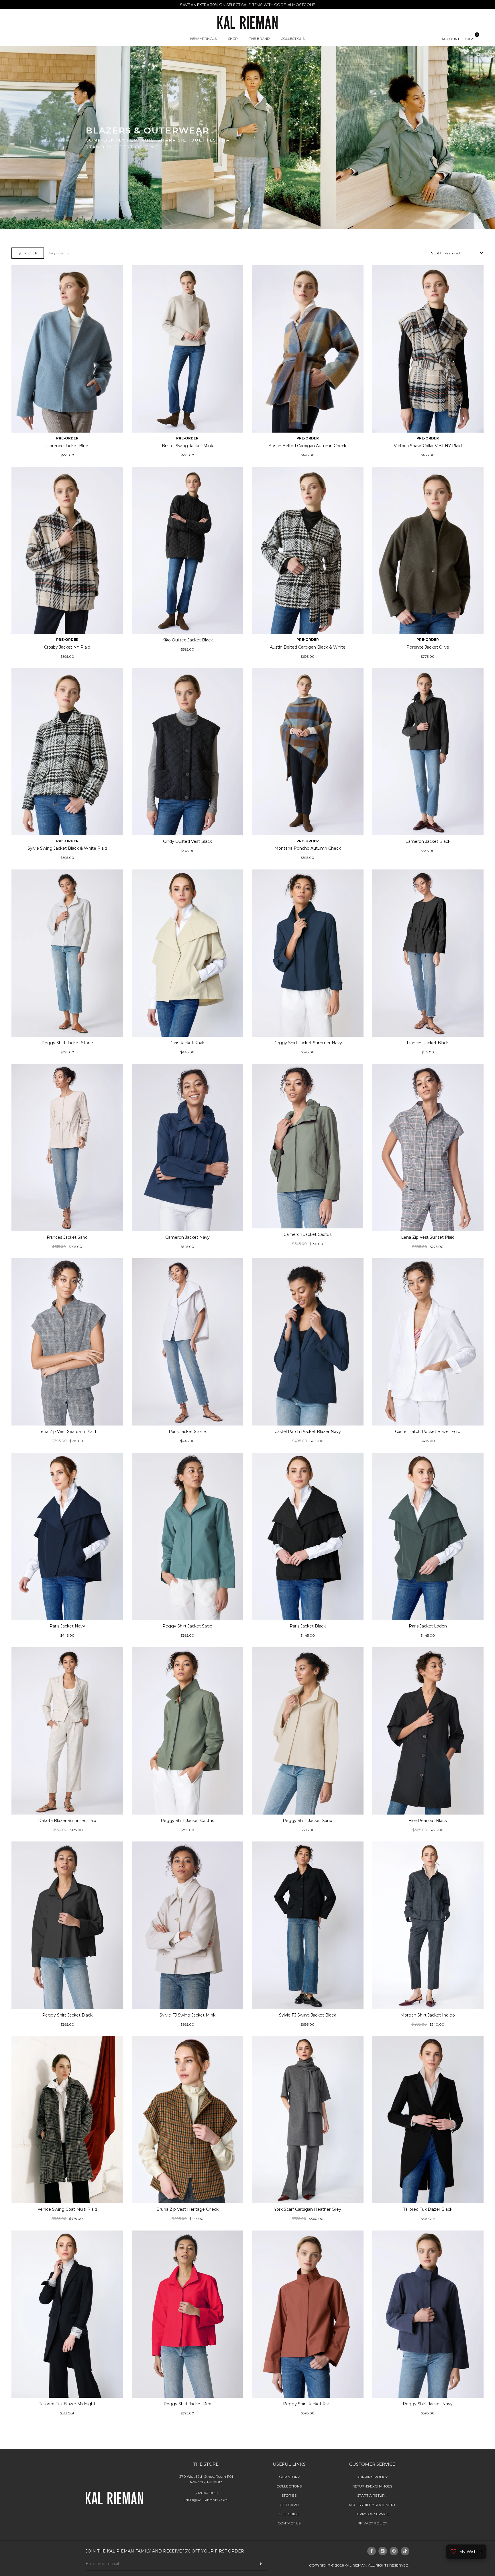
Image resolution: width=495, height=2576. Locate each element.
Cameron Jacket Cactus (308, 1234)
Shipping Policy (372, 2477)
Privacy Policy (372, 2523)
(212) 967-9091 (206, 2493)
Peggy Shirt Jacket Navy (428, 2404)
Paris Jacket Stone (187, 1432)
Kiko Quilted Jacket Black (187, 640)
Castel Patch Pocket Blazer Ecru (428, 1432)
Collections (289, 2486)
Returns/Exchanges (372, 2486)
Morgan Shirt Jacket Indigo (428, 2015)
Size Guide (289, 2514)
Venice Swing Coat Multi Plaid (67, 2209)
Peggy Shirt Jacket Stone (67, 1043)
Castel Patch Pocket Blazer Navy (308, 1432)
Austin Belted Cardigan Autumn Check (308, 446)
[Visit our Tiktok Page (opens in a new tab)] (405, 2551)
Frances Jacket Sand (67, 1237)
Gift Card (289, 2505)
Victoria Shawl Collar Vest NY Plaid (428, 446)
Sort (437, 253)
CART (470, 39)
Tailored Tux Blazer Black (428, 2209)
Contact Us (289, 2523)
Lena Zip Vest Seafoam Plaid (67, 1432)
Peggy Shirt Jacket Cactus (187, 1821)
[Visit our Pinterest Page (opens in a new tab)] (394, 2551)
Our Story (289, 2477)
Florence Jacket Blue (67, 446)
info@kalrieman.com (206, 2500)
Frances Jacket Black (428, 1043)
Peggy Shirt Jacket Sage (187, 1626)
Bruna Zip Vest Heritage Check (187, 2209)
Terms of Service (372, 2514)
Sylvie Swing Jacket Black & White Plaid (67, 848)
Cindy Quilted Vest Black (187, 841)
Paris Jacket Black (308, 1626)
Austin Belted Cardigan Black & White (308, 647)
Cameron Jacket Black (428, 841)
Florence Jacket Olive (428, 647)
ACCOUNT (450, 39)
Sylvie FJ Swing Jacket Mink (187, 2015)
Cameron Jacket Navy (187, 1237)
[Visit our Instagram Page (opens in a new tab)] (383, 2551)
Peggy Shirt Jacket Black (67, 2015)
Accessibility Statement (372, 2505)
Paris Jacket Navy (67, 1626)
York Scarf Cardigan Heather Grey (308, 2209)
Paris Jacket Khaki (187, 1043)
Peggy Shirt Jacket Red (187, 2404)
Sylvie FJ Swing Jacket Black (308, 2015)
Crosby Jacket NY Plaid (67, 647)
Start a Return (372, 2495)
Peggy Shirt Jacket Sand (308, 1821)
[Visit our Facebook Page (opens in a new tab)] (372, 2551)
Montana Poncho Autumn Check (308, 848)
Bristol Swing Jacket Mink (187, 446)
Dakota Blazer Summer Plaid (67, 1821)
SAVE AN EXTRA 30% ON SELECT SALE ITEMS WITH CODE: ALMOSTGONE (247, 5)
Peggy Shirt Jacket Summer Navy (308, 1043)
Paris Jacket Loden (428, 1626)
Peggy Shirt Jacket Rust (308, 2404)
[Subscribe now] (261, 2564)
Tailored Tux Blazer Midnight (67, 2404)
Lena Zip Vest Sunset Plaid (428, 1237)
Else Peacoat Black (428, 1821)
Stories (289, 2495)
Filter (31, 253)
